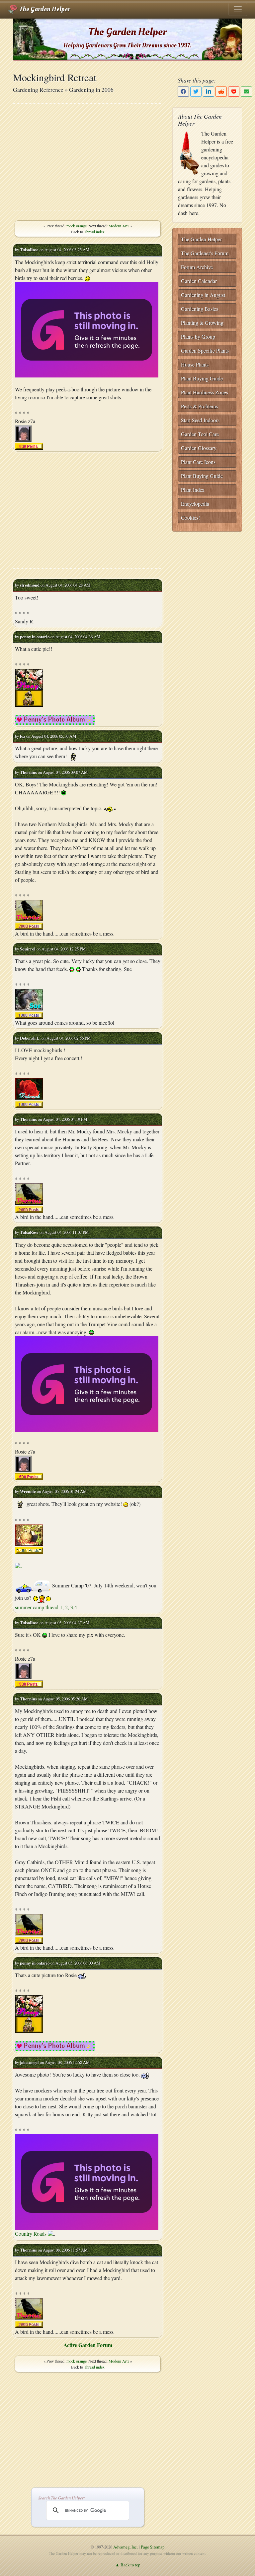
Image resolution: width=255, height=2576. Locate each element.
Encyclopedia (195, 504)
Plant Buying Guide (202, 378)
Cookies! (190, 517)
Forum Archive (197, 267)
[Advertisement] (88, 157)
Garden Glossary (199, 448)
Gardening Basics (200, 309)
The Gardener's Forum (205, 253)
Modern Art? (119, 226)
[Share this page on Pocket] (234, 92)
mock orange (77, 226)
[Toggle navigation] (238, 9)
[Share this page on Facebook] (183, 92)
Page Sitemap (153, 2547)
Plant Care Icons (198, 462)
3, (72, 1607)
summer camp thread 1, (40, 1607)
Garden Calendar (199, 281)
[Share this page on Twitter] (196, 92)
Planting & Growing (202, 323)
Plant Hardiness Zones (205, 392)
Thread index (94, 232)
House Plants (195, 364)
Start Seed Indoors (200, 420)
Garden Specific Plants (205, 350)
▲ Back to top (128, 2565)
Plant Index (193, 490)
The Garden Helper (44, 9)
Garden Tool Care (200, 434)
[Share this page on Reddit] (221, 92)
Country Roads (31, 2233)
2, (68, 1607)
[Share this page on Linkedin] (209, 92)
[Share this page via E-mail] (246, 92)
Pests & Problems (199, 406)
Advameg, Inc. (126, 2547)
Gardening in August (203, 295)
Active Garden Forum (88, 2345)
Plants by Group (198, 337)
